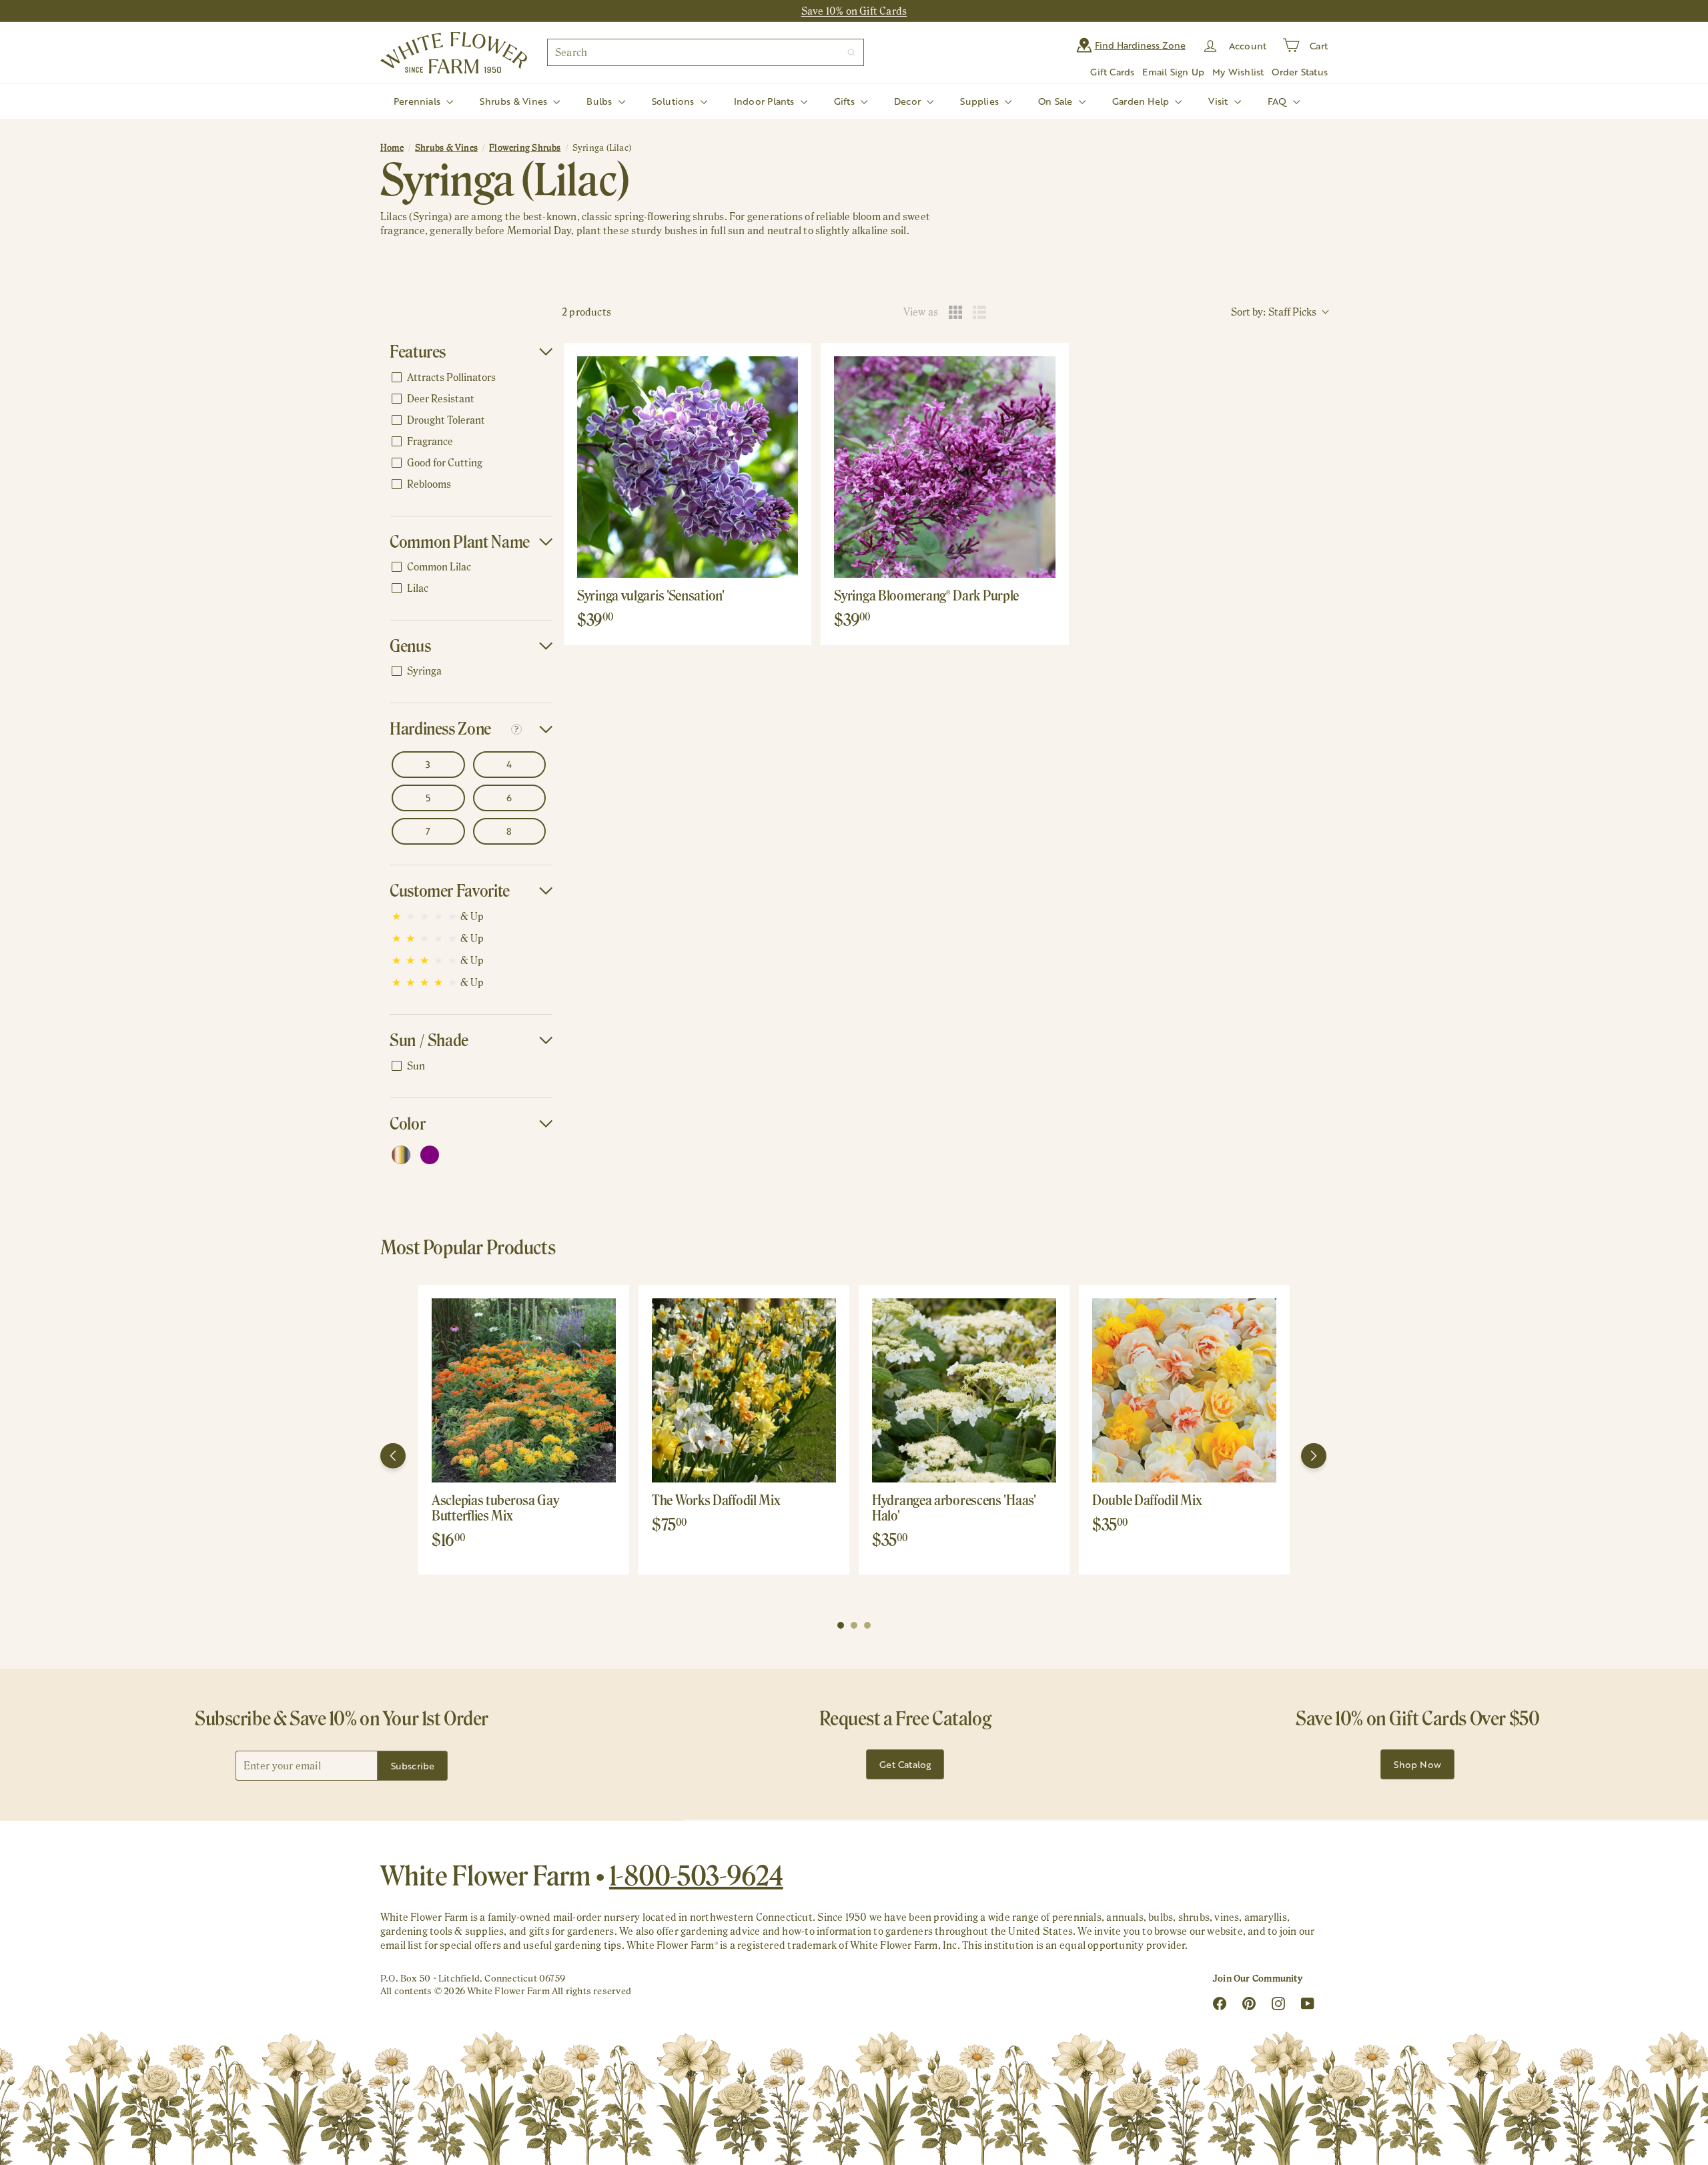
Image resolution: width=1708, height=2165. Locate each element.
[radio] (955, 312)
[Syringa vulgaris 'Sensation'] (688, 467)
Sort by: (1274, 312)
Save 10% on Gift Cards (854, 11)
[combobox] (706, 52)
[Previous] (393, 1456)
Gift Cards (1112, 72)
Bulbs (600, 101)
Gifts (846, 101)
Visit (1219, 101)
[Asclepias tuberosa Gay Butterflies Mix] (524, 1390)
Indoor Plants (766, 101)
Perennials (418, 101)
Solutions (675, 101)
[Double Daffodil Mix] (1184, 1390)
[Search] (851, 52)
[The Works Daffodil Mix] (744, 1390)
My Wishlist (1238, 72)
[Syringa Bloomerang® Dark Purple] (944, 467)
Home (392, 148)
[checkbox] (469, 378)
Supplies (981, 101)
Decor (909, 101)
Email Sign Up (1173, 72)
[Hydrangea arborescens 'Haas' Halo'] (964, 1390)
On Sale (1057, 101)
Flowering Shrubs (525, 148)
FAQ (1279, 101)
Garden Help (1142, 101)
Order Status (1300, 72)
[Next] (1314, 1456)
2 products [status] (586, 312)
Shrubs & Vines (515, 101)
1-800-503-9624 (696, 1875)
